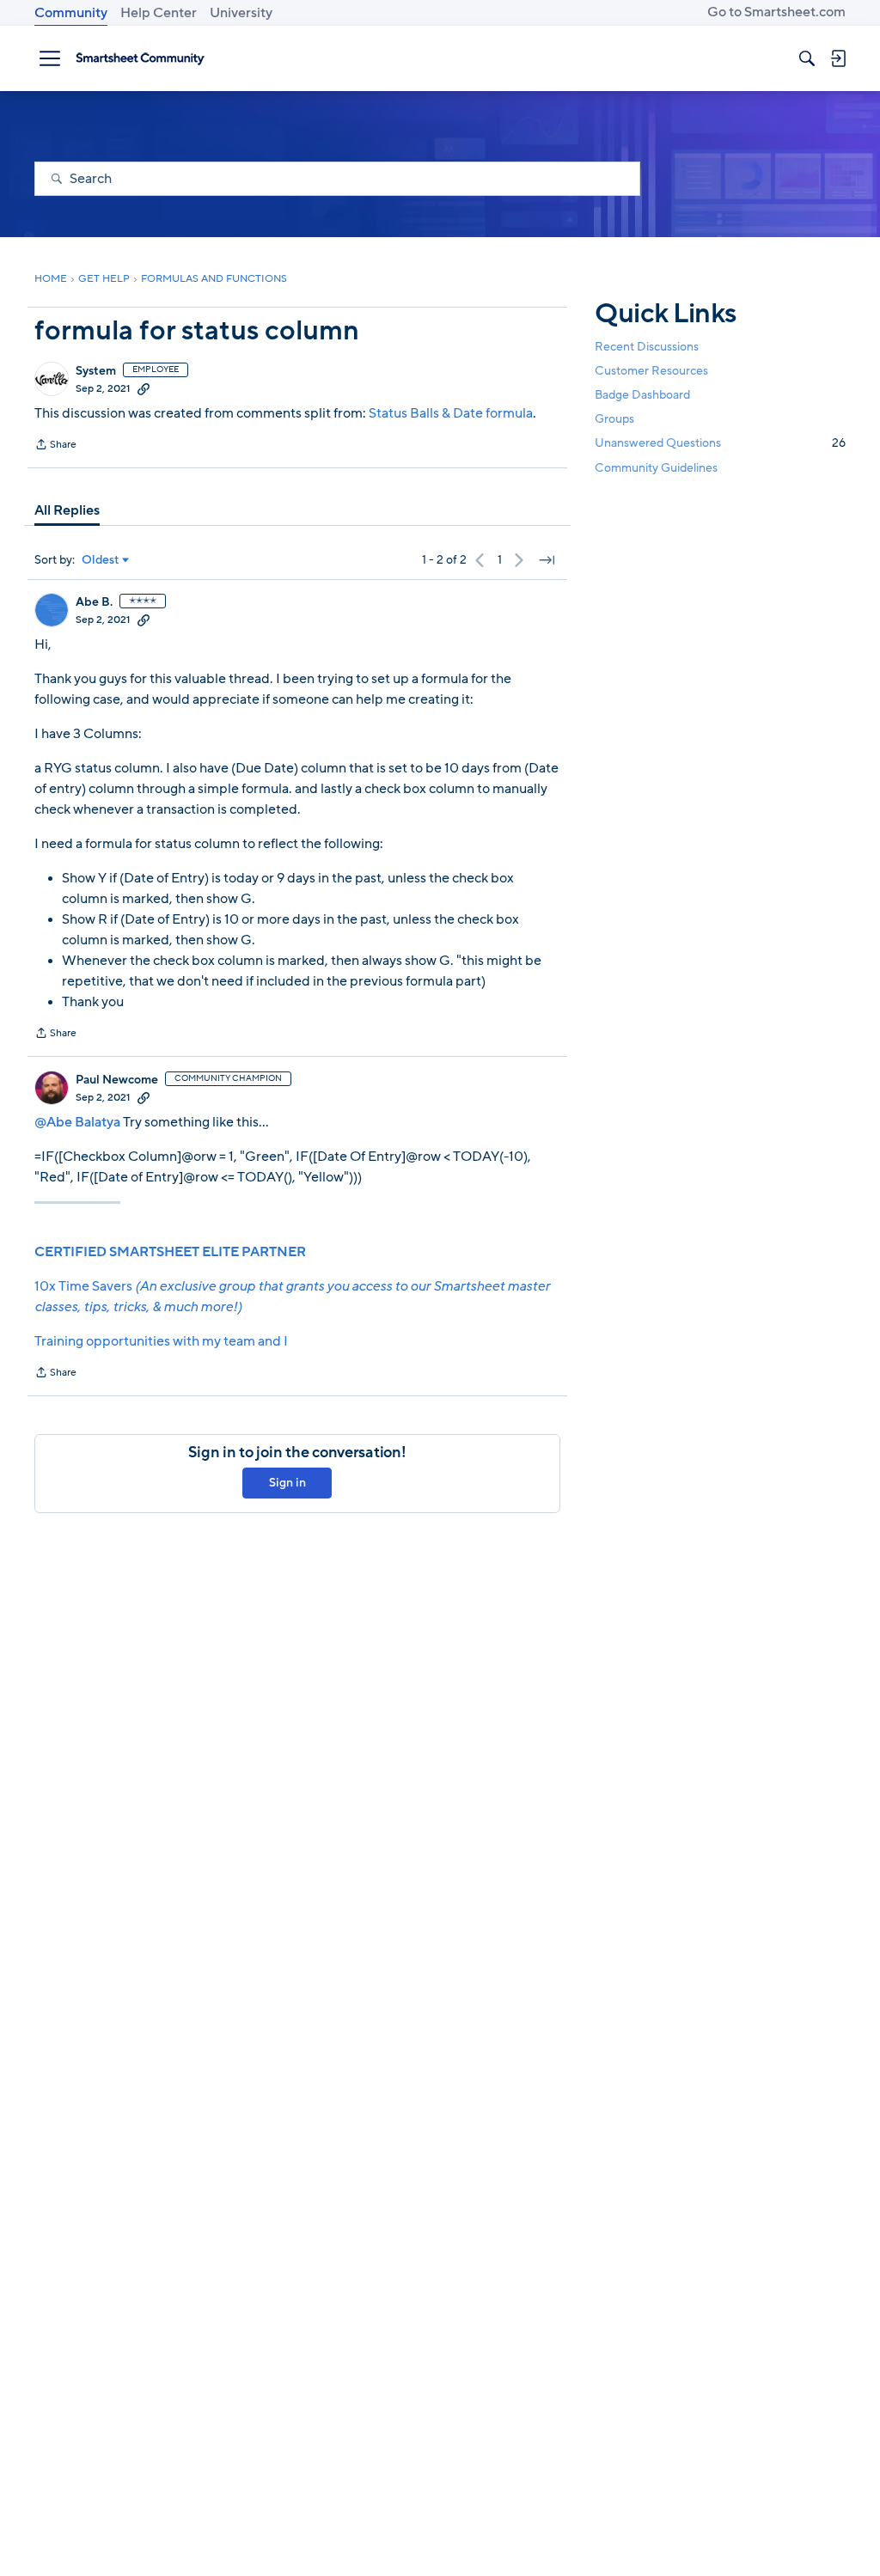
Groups (614, 419)
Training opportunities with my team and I (161, 1341)
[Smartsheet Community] (140, 58)
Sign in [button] (287, 1483)
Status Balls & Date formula (451, 413)
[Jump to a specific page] (547, 560)
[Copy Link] (144, 388)
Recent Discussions (647, 347)
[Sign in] (838, 58)
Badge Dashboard (642, 395)
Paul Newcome (117, 1080)
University (241, 13)
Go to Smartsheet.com (776, 12)
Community (71, 13)
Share (55, 446)
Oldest (101, 560)
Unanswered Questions (720, 443)
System (96, 371)
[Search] (807, 58)
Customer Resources (651, 371)
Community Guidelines (656, 468)
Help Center (159, 13)
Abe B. (94, 602)
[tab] (67, 510)
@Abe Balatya (77, 1122)
